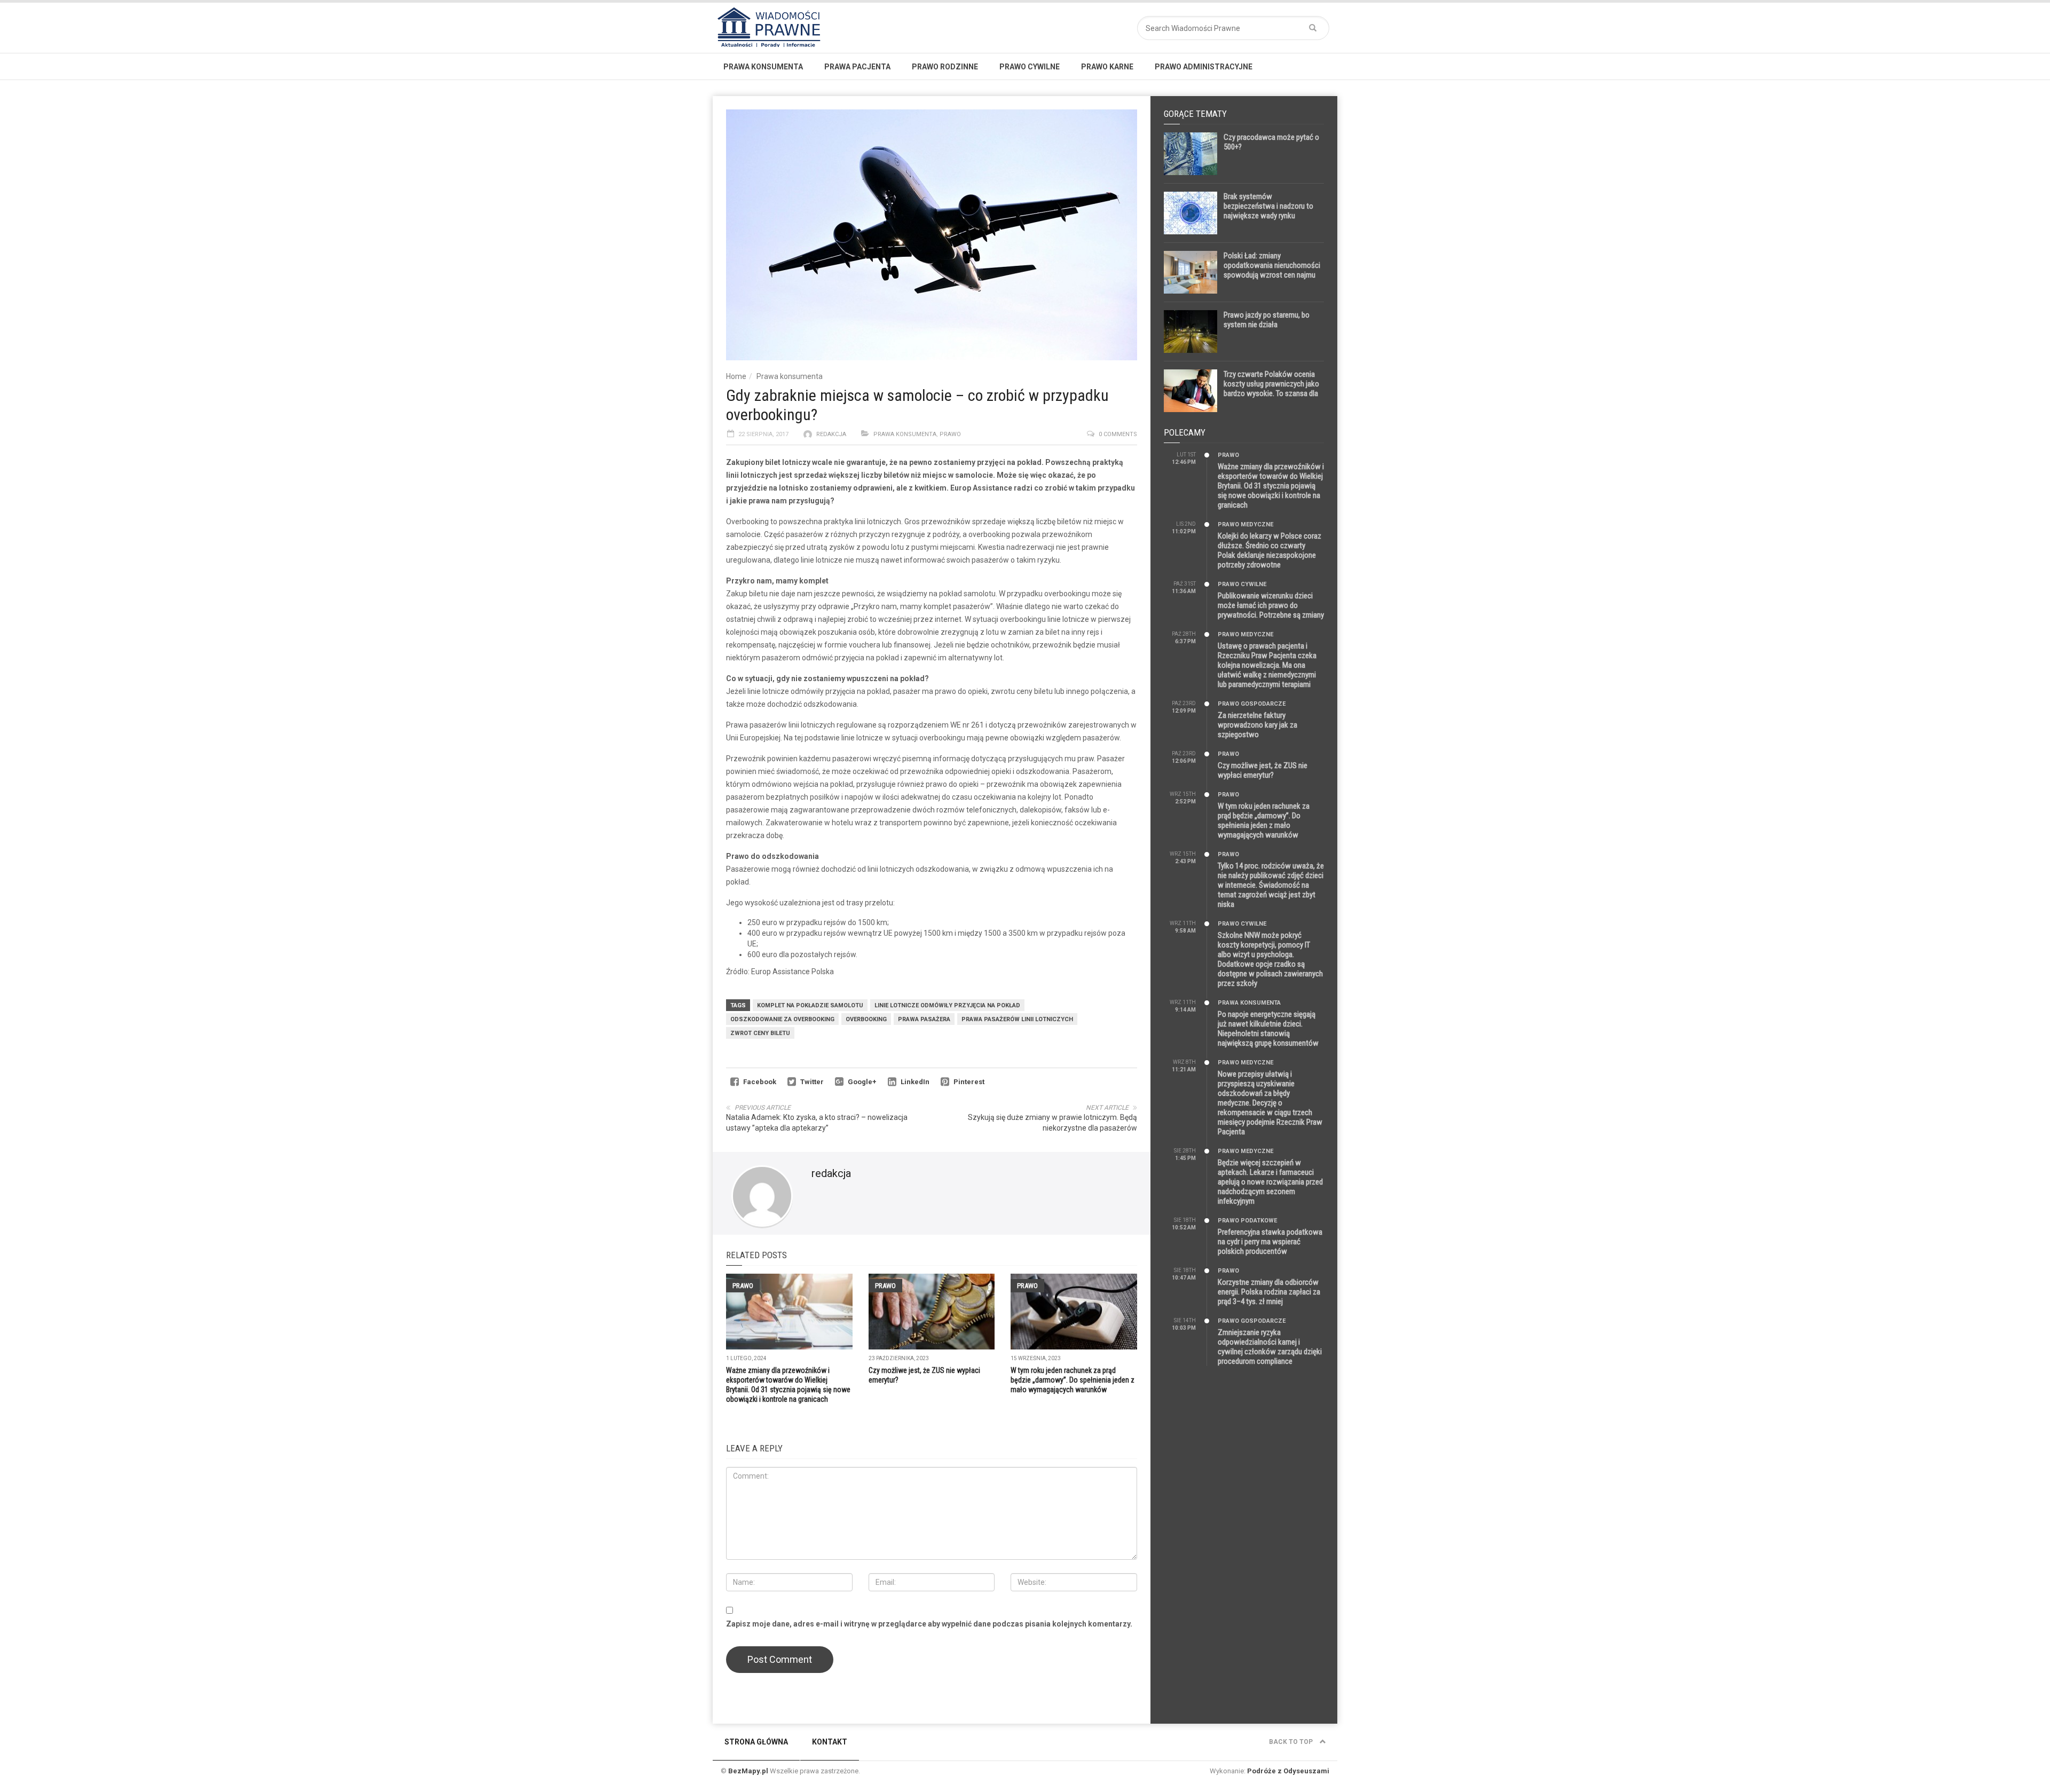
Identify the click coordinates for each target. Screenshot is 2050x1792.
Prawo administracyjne (1204, 67)
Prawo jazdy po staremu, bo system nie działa (1267, 320)
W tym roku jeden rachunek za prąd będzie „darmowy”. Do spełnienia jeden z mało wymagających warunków (1073, 1380)
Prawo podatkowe (1247, 1221)
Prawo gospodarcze (1252, 704)
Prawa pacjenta (857, 67)
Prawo (950, 434)
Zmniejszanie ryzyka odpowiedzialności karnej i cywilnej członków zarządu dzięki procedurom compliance (1270, 1347)
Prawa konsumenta (763, 67)
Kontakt (830, 1742)
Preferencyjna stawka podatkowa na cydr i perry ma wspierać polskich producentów (1270, 1242)
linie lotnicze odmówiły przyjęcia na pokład (947, 1005)
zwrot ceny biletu (760, 1033)
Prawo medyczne (1245, 524)
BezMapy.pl (748, 1771)
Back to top (1292, 1742)
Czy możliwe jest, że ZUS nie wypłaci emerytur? (1263, 770)
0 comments (1118, 434)
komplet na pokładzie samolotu (810, 1005)
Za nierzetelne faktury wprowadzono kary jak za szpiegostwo (1257, 725)
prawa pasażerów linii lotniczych (1017, 1019)
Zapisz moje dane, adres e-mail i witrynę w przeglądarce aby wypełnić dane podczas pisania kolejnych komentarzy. (929, 1624)
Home (736, 376)
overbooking (866, 1019)
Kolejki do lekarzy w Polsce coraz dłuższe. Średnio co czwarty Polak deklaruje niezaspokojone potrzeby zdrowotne (1270, 550)
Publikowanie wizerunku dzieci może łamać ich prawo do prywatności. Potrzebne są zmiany (1271, 605)
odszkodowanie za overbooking (782, 1019)
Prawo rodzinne (945, 67)
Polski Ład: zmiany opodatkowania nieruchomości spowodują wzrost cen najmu (1272, 265)
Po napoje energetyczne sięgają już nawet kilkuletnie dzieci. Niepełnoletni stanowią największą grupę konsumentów (1268, 1029)
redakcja (831, 434)
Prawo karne (1107, 67)
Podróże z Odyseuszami (1288, 1771)
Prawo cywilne (1030, 67)
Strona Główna (756, 1742)
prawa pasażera (924, 1019)
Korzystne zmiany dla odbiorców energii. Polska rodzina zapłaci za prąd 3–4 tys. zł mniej (1269, 1292)
